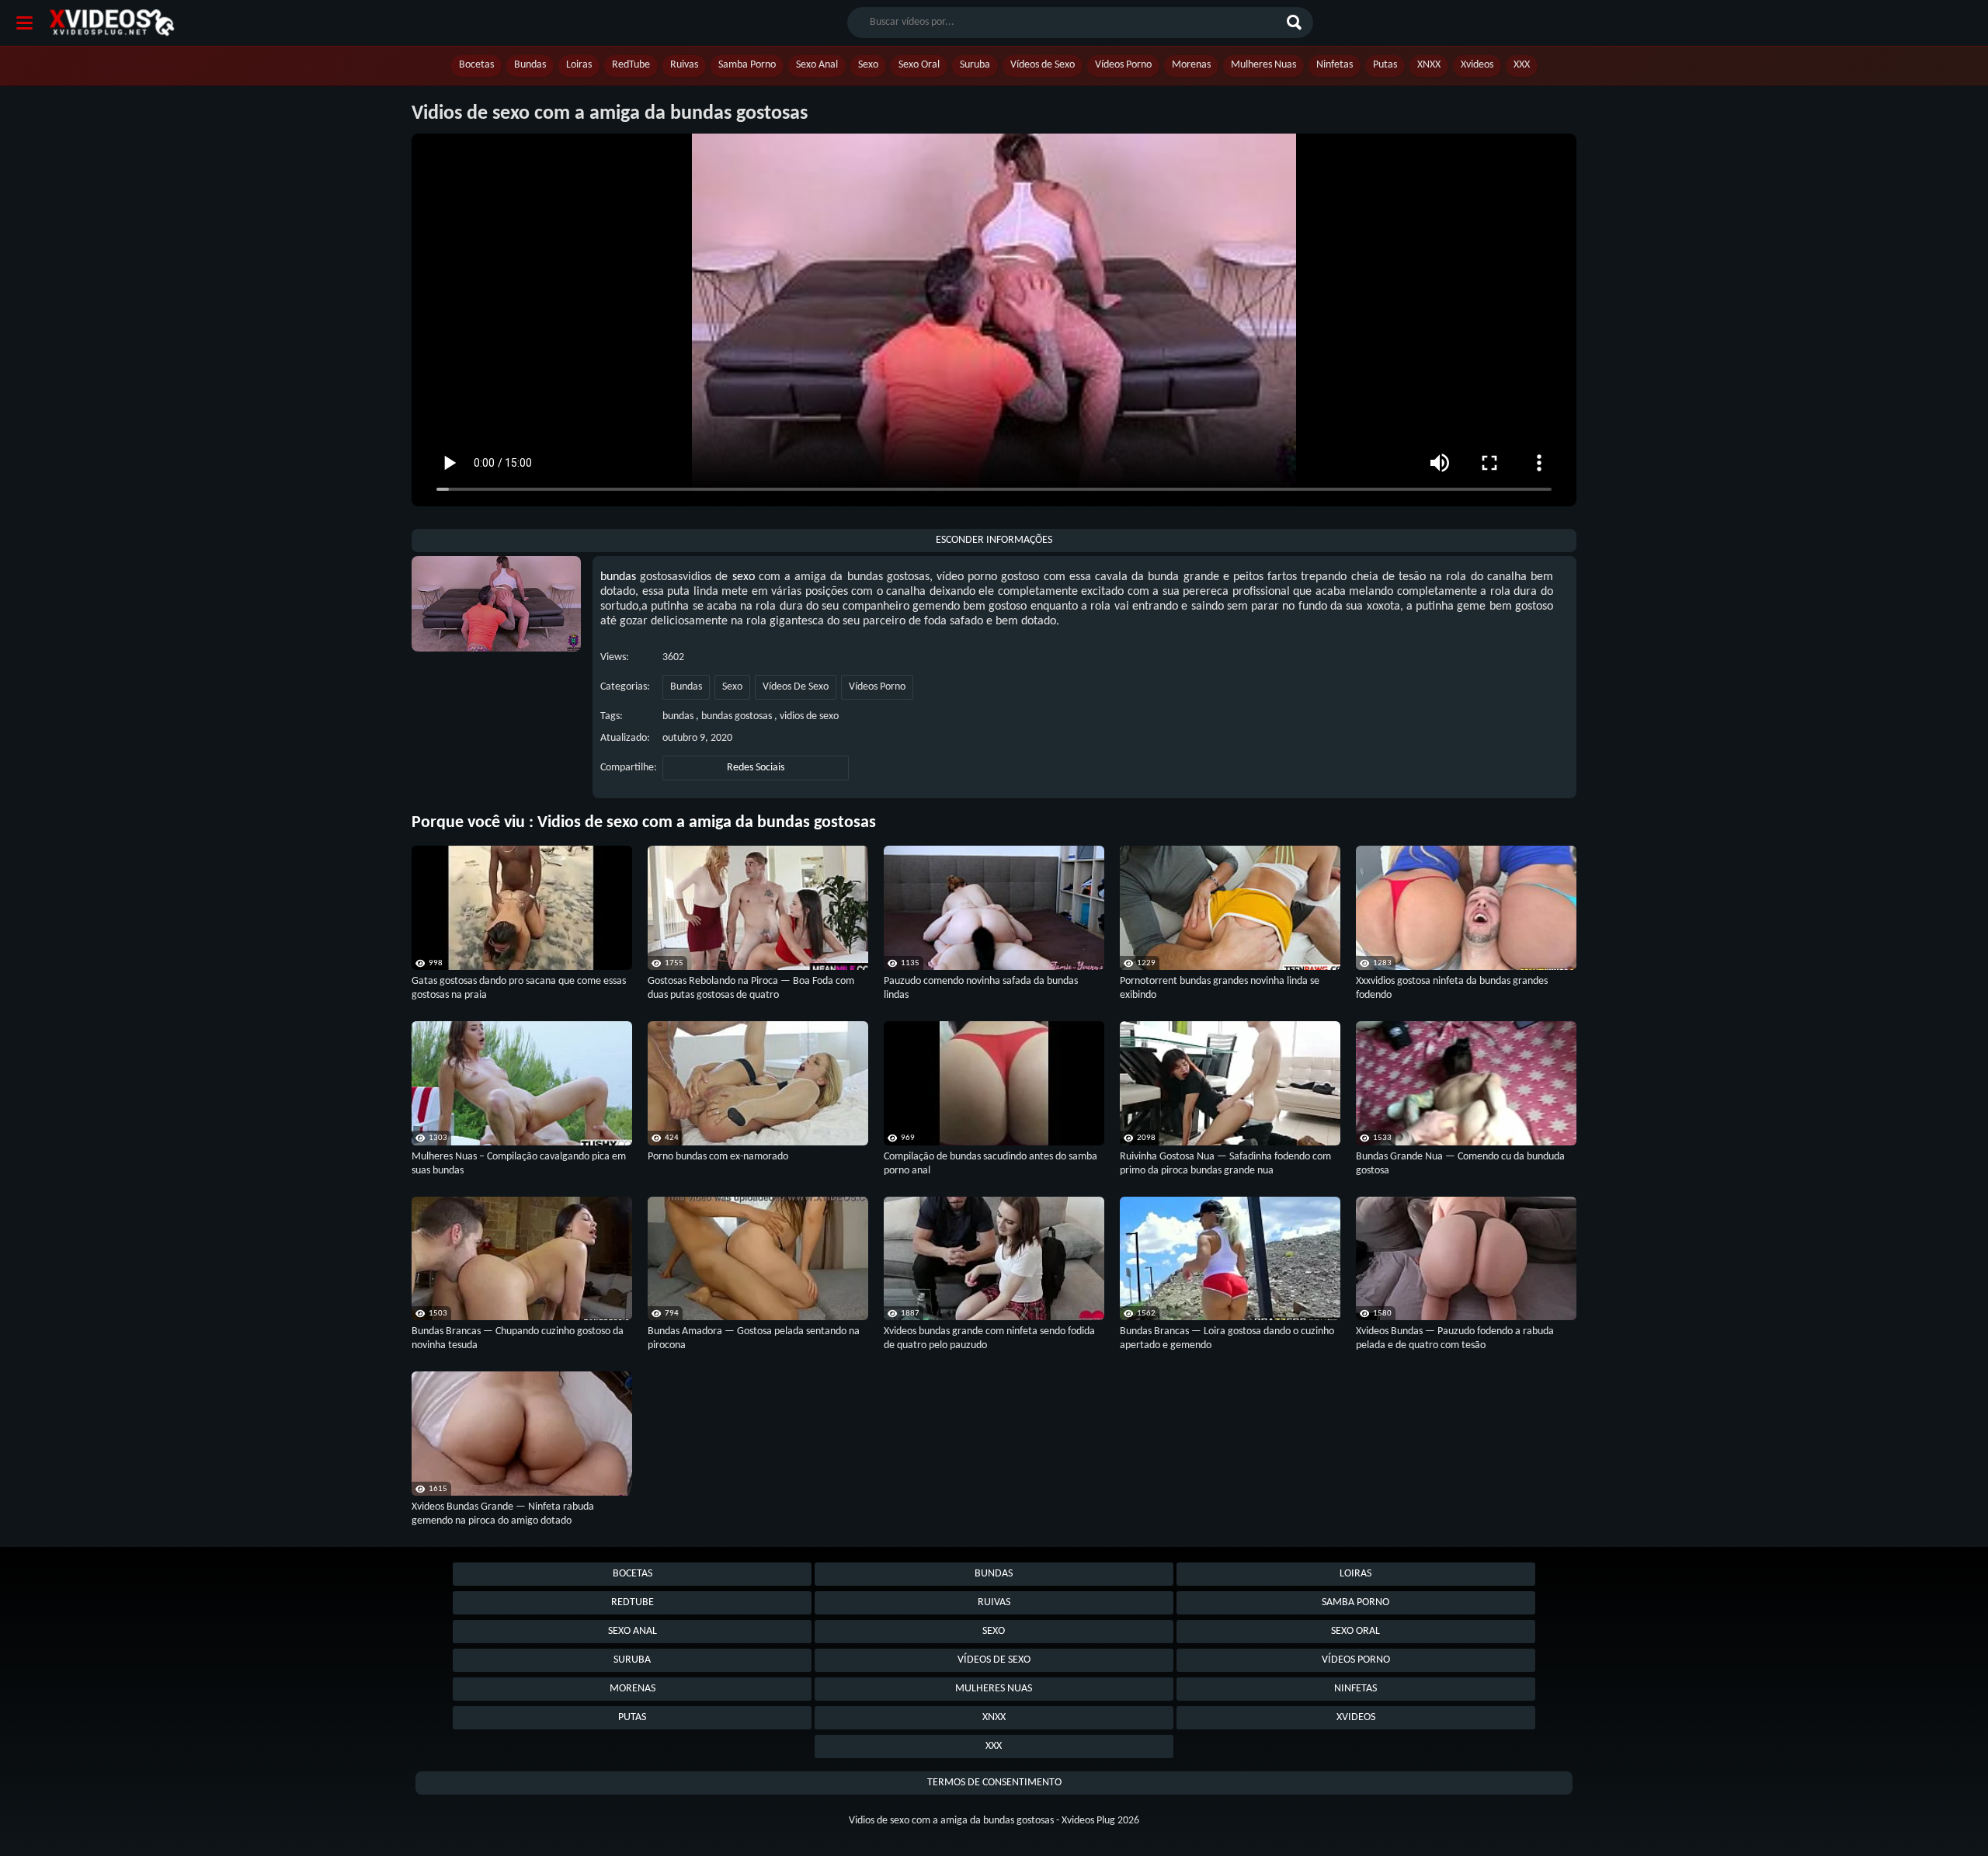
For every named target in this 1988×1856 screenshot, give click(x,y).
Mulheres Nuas (1263, 65)
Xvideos (1477, 65)
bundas (618, 577)
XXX (1522, 65)
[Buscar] (1296, 23)
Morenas (1191, 65)
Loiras (579, 65)
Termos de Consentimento (994, 1783)
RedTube (631, 65)
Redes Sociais (756, 768)
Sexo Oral (919, 65)
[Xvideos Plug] (112, 23)
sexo (744, 577)
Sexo (868, 65)
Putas (1385, 65)
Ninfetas (1335, 65)
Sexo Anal (817, 65)
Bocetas (476, 65)
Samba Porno (747, 65)
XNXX (1429, 65)
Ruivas (684, 65)
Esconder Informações (994, 540)
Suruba (975, 65)
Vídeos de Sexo (1043, 65)
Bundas (530, 65)
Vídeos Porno (1123, 65)
